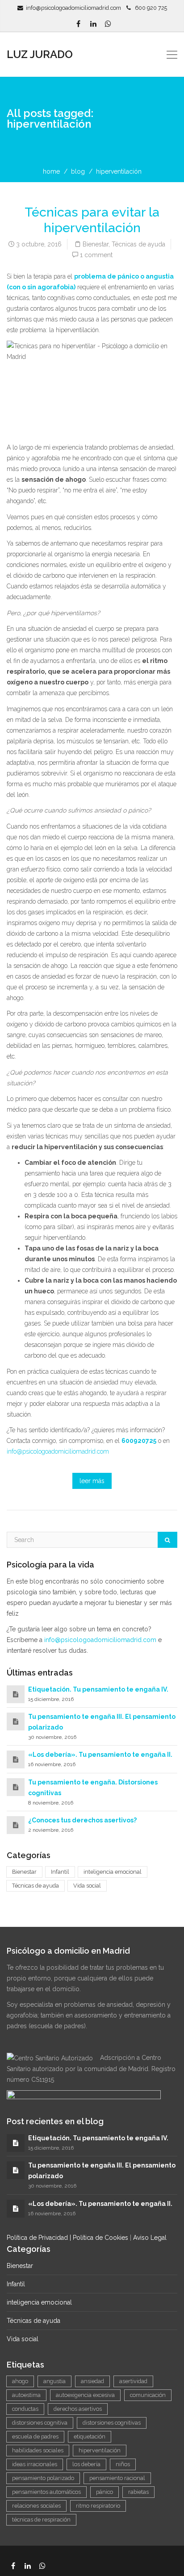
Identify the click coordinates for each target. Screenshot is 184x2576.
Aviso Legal (150, 2238)
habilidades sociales (38, 2450)
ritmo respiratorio (98, 2506)
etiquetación (90, 2436)
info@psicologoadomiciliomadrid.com (73, 8)
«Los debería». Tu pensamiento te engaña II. (100, 1755)
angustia (54, 2381)
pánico (105, 2492)
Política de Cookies (100, 2238)
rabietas (138, 2492)
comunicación (148, 2395)
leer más (92, 1481)
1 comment (96, 255)
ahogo (20, 2381)
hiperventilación (100, 2450)
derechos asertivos (78, 2409)
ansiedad (92, 2381)
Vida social (87, 1886)
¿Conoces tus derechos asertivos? (82, 1820)
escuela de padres (35, 2436)
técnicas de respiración (41, 2520)
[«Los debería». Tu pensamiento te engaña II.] (16, 1759)
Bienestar (96, 244)
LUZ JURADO (40, 54)
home (51, 171)
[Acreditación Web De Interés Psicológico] (84, 2100)
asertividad (133, 2381)
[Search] (167, 1540)
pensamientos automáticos (46, 2492)
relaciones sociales (36, 2506)
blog (78, 171)
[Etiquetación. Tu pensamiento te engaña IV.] (16, 1694)
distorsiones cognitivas (112, 2423)
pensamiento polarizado (43, 2478)
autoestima (26, 2395)
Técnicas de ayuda (138, 244)
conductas (25, 2409)
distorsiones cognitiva (40, 2423)
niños (123, 2464)
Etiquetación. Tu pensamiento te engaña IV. (98, 1689)
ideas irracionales (35, 2464)
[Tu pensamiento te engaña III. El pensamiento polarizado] (16, 1722)
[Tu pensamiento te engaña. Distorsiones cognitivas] (16, 1787)
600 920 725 (149, 8)
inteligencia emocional (113, 1872)
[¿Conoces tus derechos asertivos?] (16, 1825)
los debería (86, 2464)
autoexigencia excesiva (85, 2395)
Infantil (60, 1872)
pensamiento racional (117, 2478)
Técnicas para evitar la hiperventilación (92, 220)
